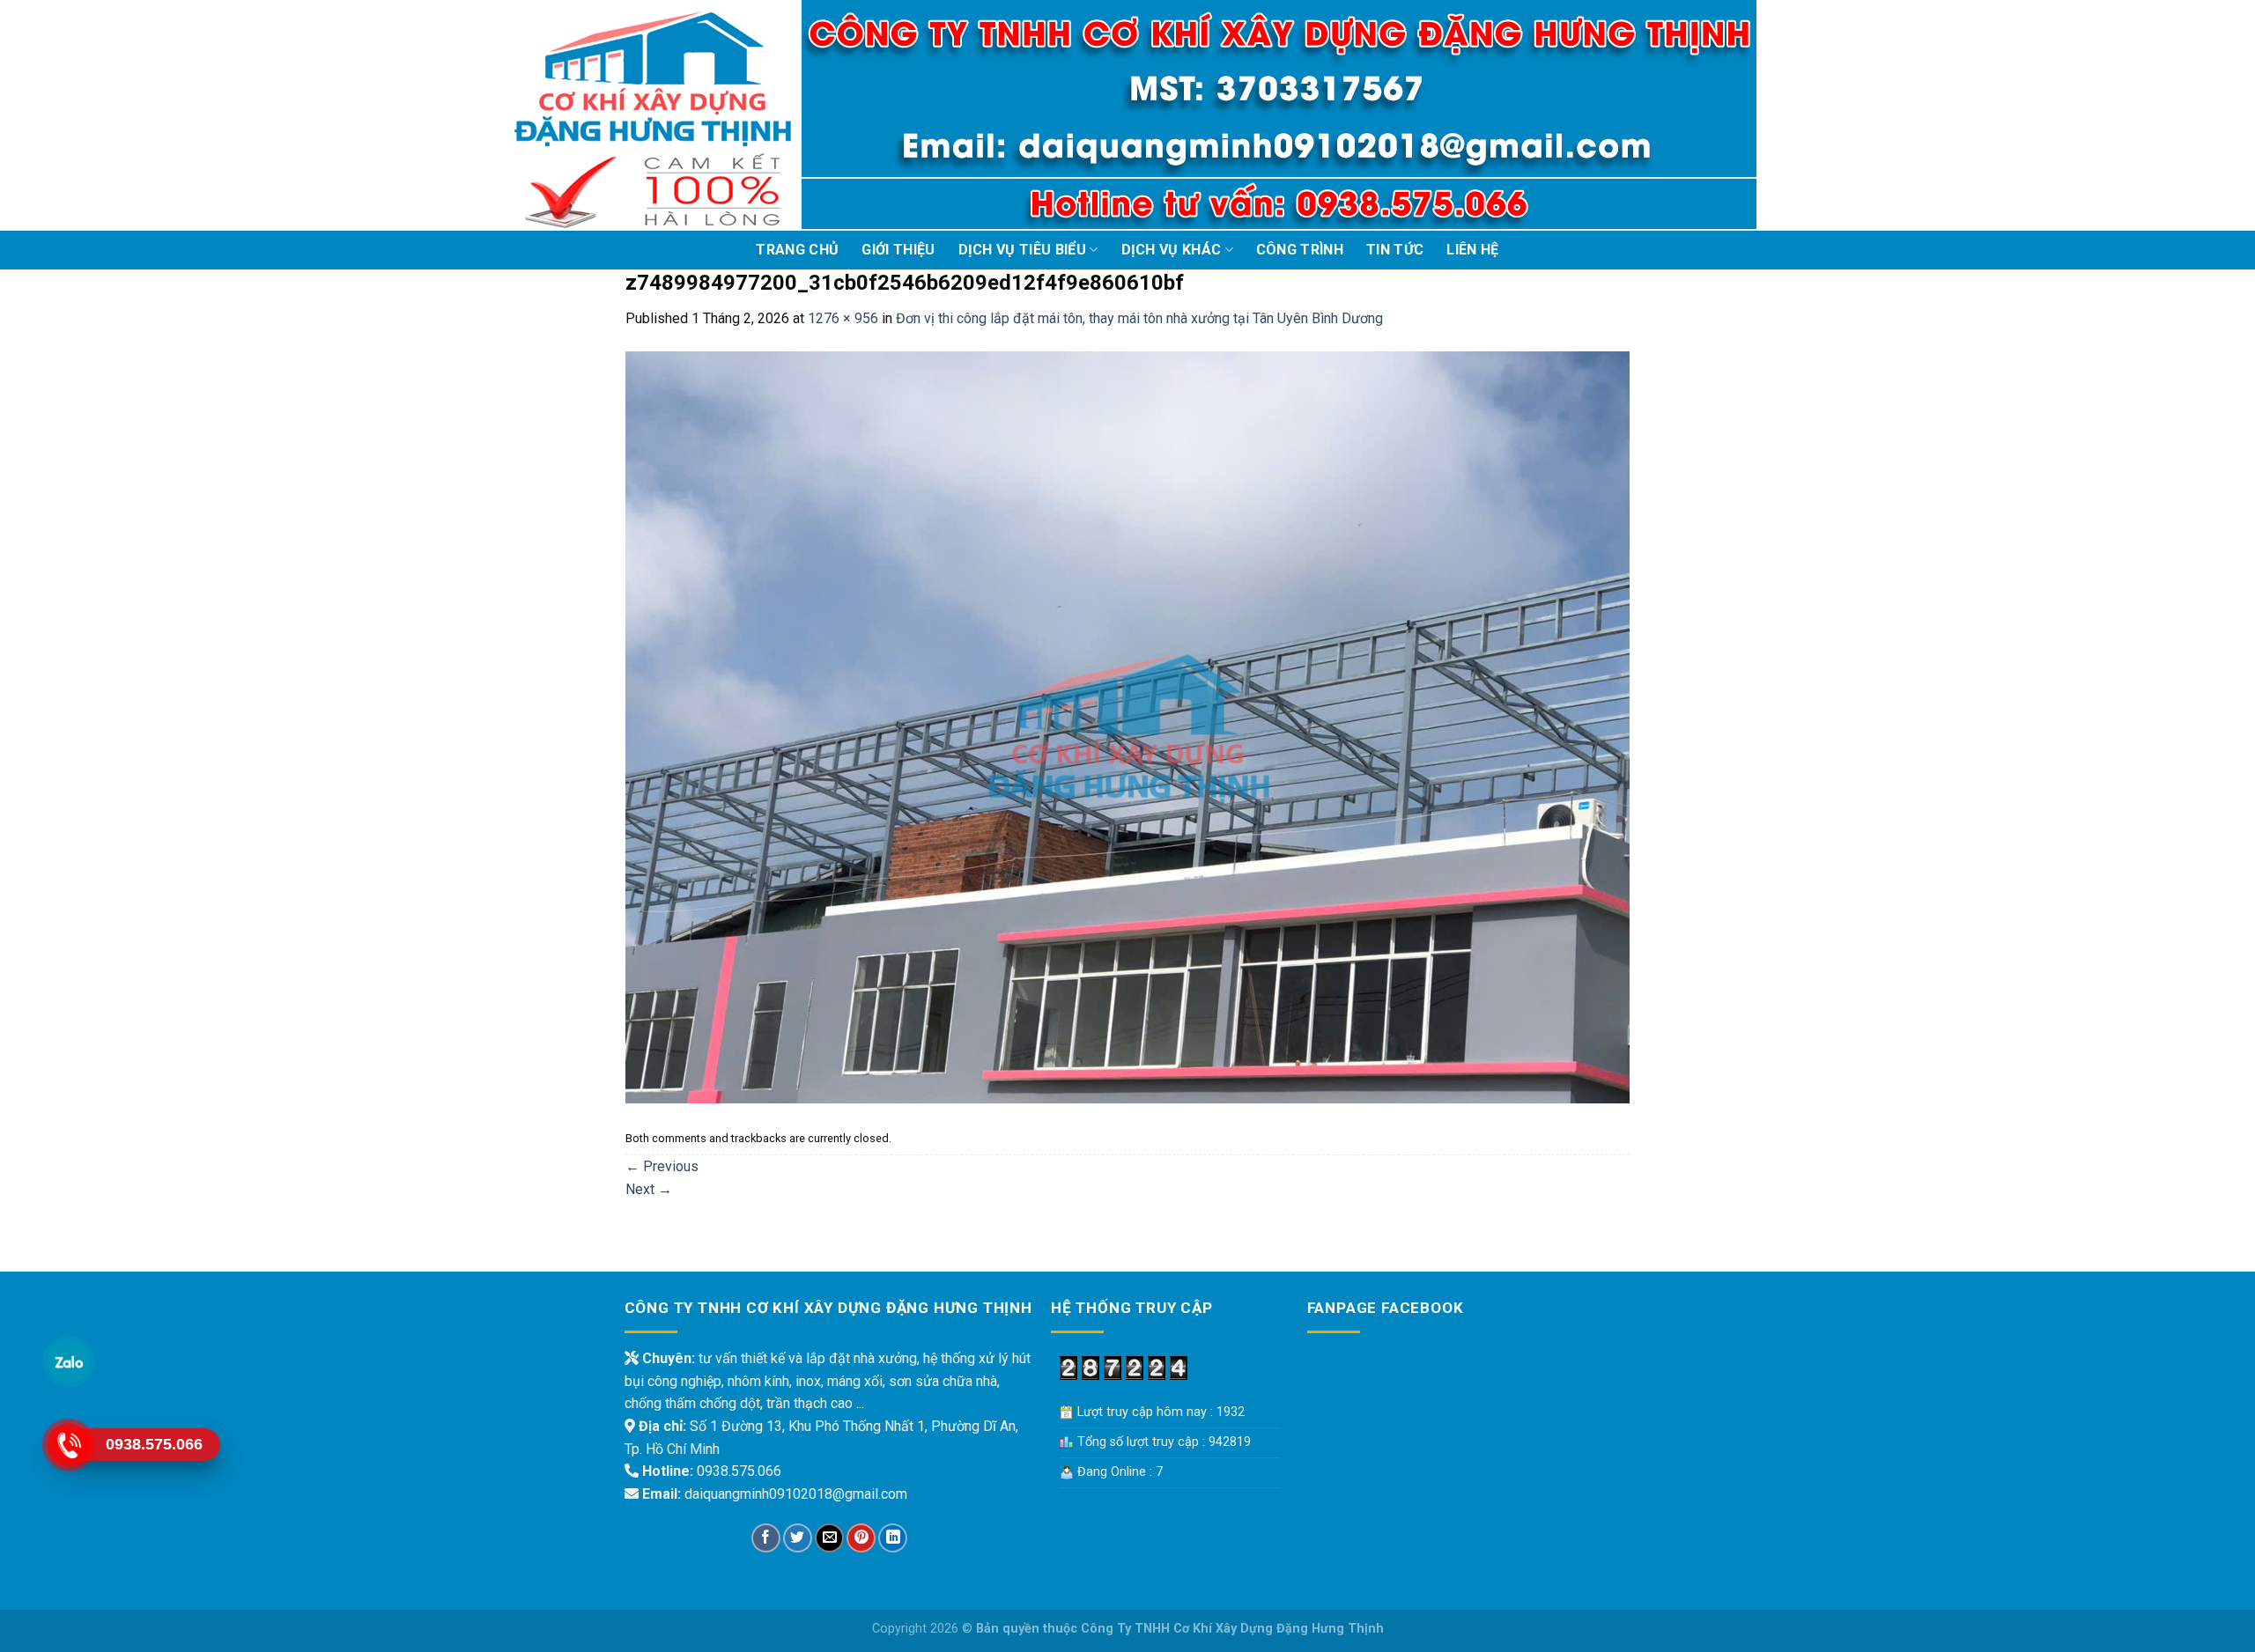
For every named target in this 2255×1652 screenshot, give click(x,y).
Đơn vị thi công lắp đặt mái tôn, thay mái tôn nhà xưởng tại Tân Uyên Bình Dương (1139, 318)
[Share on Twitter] (798, 1538)
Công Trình (1300, 250)
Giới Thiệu (898, 250)
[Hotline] (68, 1445)
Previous (662, 1166)
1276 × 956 (843, 318)
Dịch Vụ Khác (1172, 250)
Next (649, 1189)
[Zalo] (68, 1361)
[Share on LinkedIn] (893, 1538)
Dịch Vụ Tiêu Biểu (1022, 250)
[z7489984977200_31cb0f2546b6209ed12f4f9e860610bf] (1127, 726)
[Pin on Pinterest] (861, 1538)
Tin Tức (1395, 250)
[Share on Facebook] (766, 1538)
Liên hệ (1472, 250)
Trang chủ (797, 250)
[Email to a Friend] (829, 1538)
